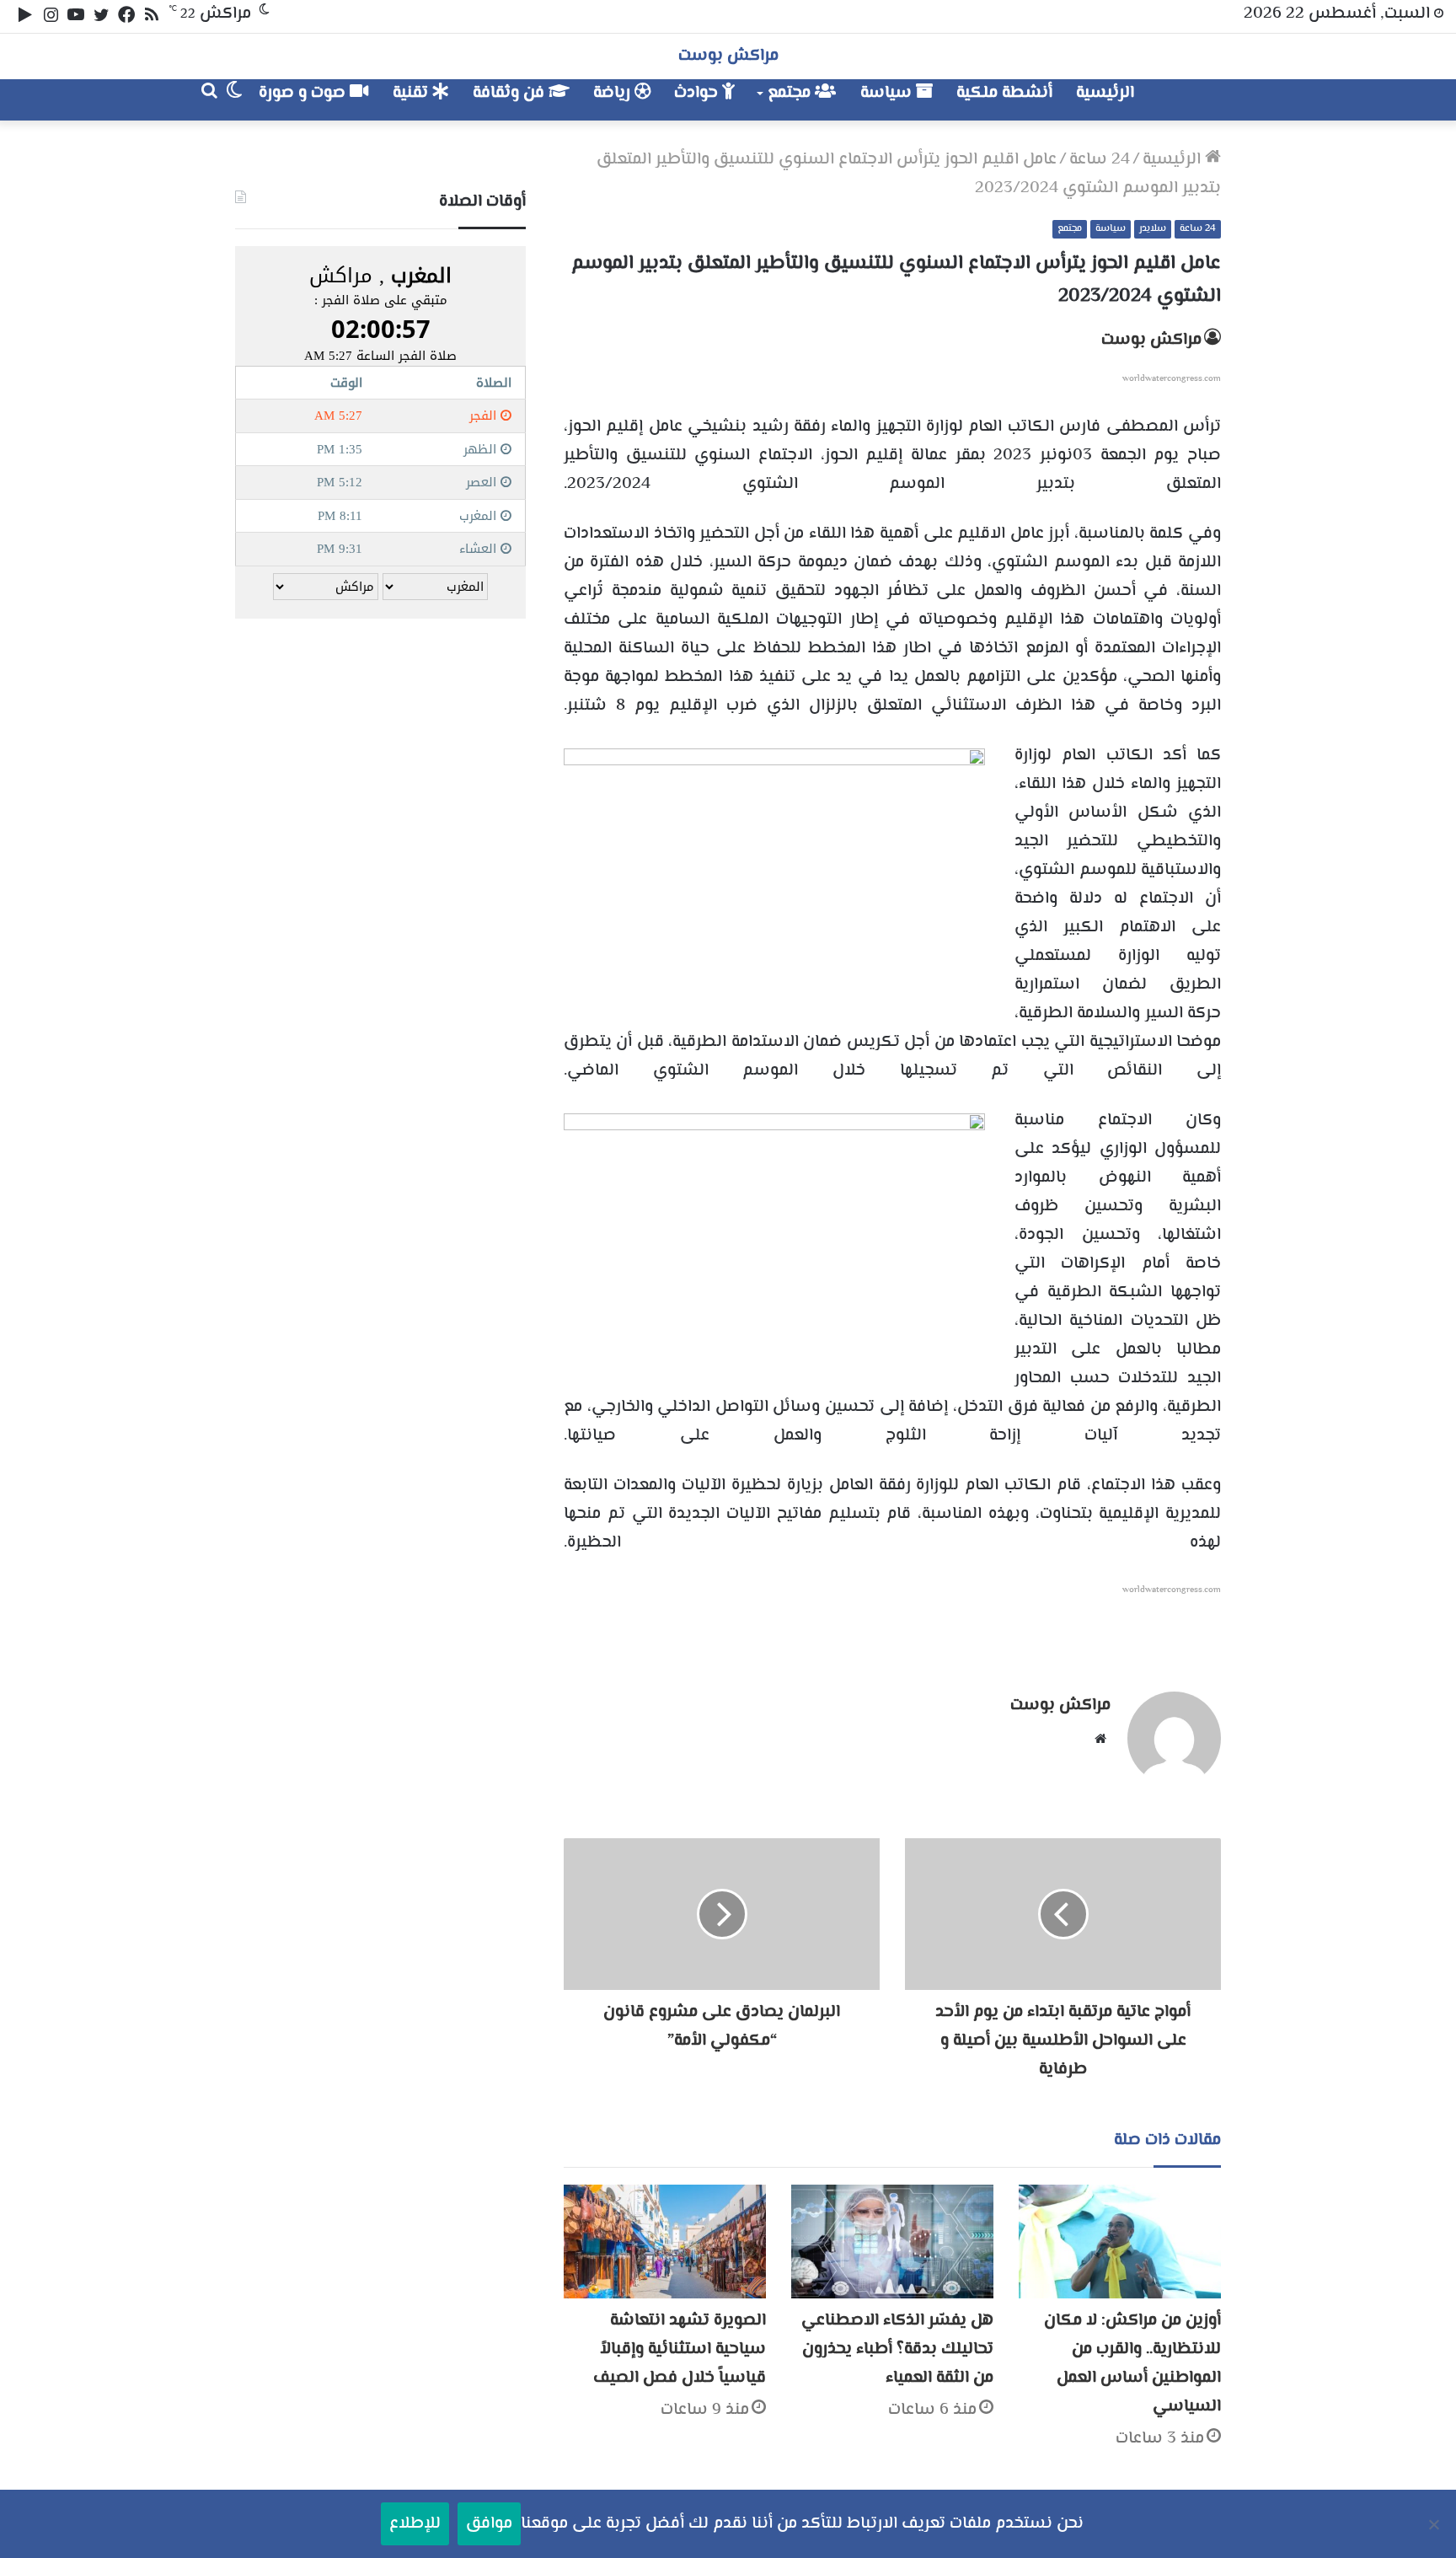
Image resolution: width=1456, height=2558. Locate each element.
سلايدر (1153, 229)
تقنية (412, 93)
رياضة (614, 93)
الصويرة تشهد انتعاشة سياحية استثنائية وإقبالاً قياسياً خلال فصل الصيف (680, 2349)
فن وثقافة (511, 93)
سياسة (888, 93)
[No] (1435, 2524)
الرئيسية (1105, 93)
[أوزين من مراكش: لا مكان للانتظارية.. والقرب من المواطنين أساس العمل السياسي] (1120, 2242)
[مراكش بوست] (1203, 100)
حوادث (698, 93)
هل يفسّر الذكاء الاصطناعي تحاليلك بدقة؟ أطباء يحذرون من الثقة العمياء (897, 2349)
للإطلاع (415, 2524)
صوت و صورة (304, 93)
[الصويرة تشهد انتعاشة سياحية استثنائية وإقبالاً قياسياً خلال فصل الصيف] (665, 2242)
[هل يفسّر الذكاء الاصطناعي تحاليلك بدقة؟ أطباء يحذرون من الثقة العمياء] (892, 2242)
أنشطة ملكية (1004, 93)
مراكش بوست (1151, 340)
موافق (489, 2524)
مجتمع (791, 93)
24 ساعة (1100, 160)
